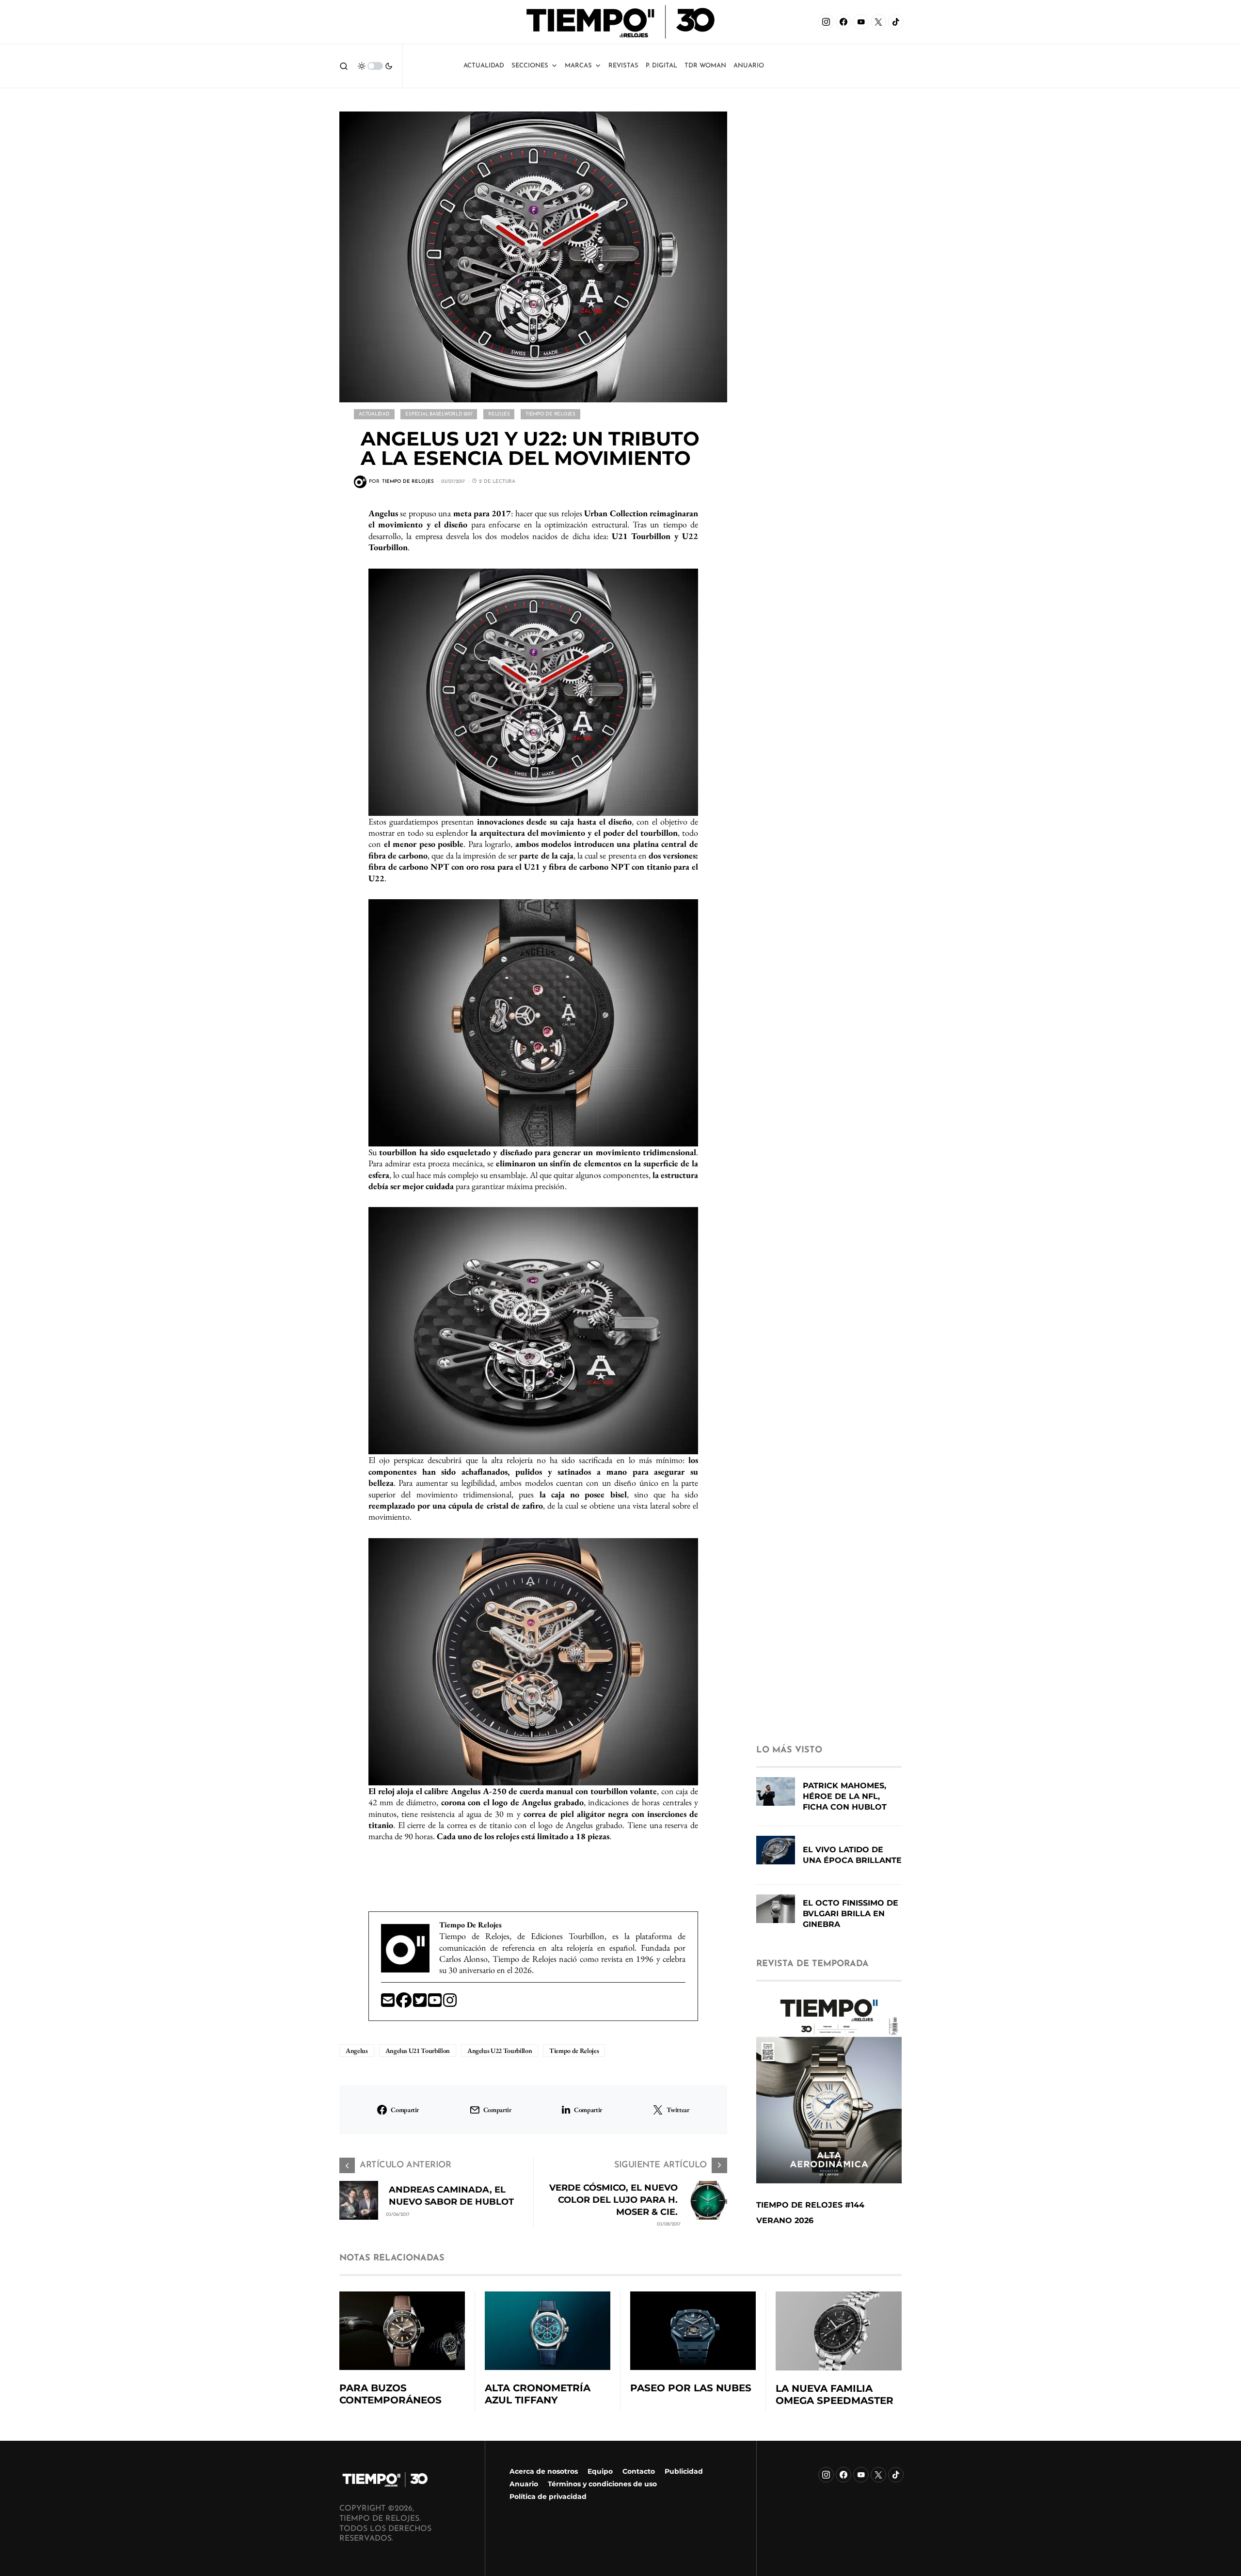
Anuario (524, 2484)
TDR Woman (705, 66)
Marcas (578, 66)
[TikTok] (896, 22)
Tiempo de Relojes (550, 414)
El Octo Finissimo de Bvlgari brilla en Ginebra (851, 1914)
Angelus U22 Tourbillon (500, 2051)
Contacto (639, 2471)
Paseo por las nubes (691, 2388)
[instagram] (450, 2003)
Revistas (623, 66)
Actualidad (484, 66)
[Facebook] (843, 22)
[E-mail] (389, 2003)
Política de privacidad (548, 2496)
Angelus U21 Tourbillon (418, 2051)
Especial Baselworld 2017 (439, 414)
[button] (344, 66)
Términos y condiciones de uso (602, 2484)
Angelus (357, 2051)
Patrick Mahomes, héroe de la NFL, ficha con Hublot (845, 1796)
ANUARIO (749, 66)
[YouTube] (861, 22)
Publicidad (684, 2471)
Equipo (600, 2471)
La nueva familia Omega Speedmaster (835, 2394)
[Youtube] (436, 2003)
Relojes (499, 414)
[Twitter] (421, 2003)
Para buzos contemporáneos (390, 2394)
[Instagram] (826, 22)
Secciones (530, 66)
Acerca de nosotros (544, 2471)
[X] (878, 22)
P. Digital (661, 66)
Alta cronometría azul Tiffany (538, 2394)
